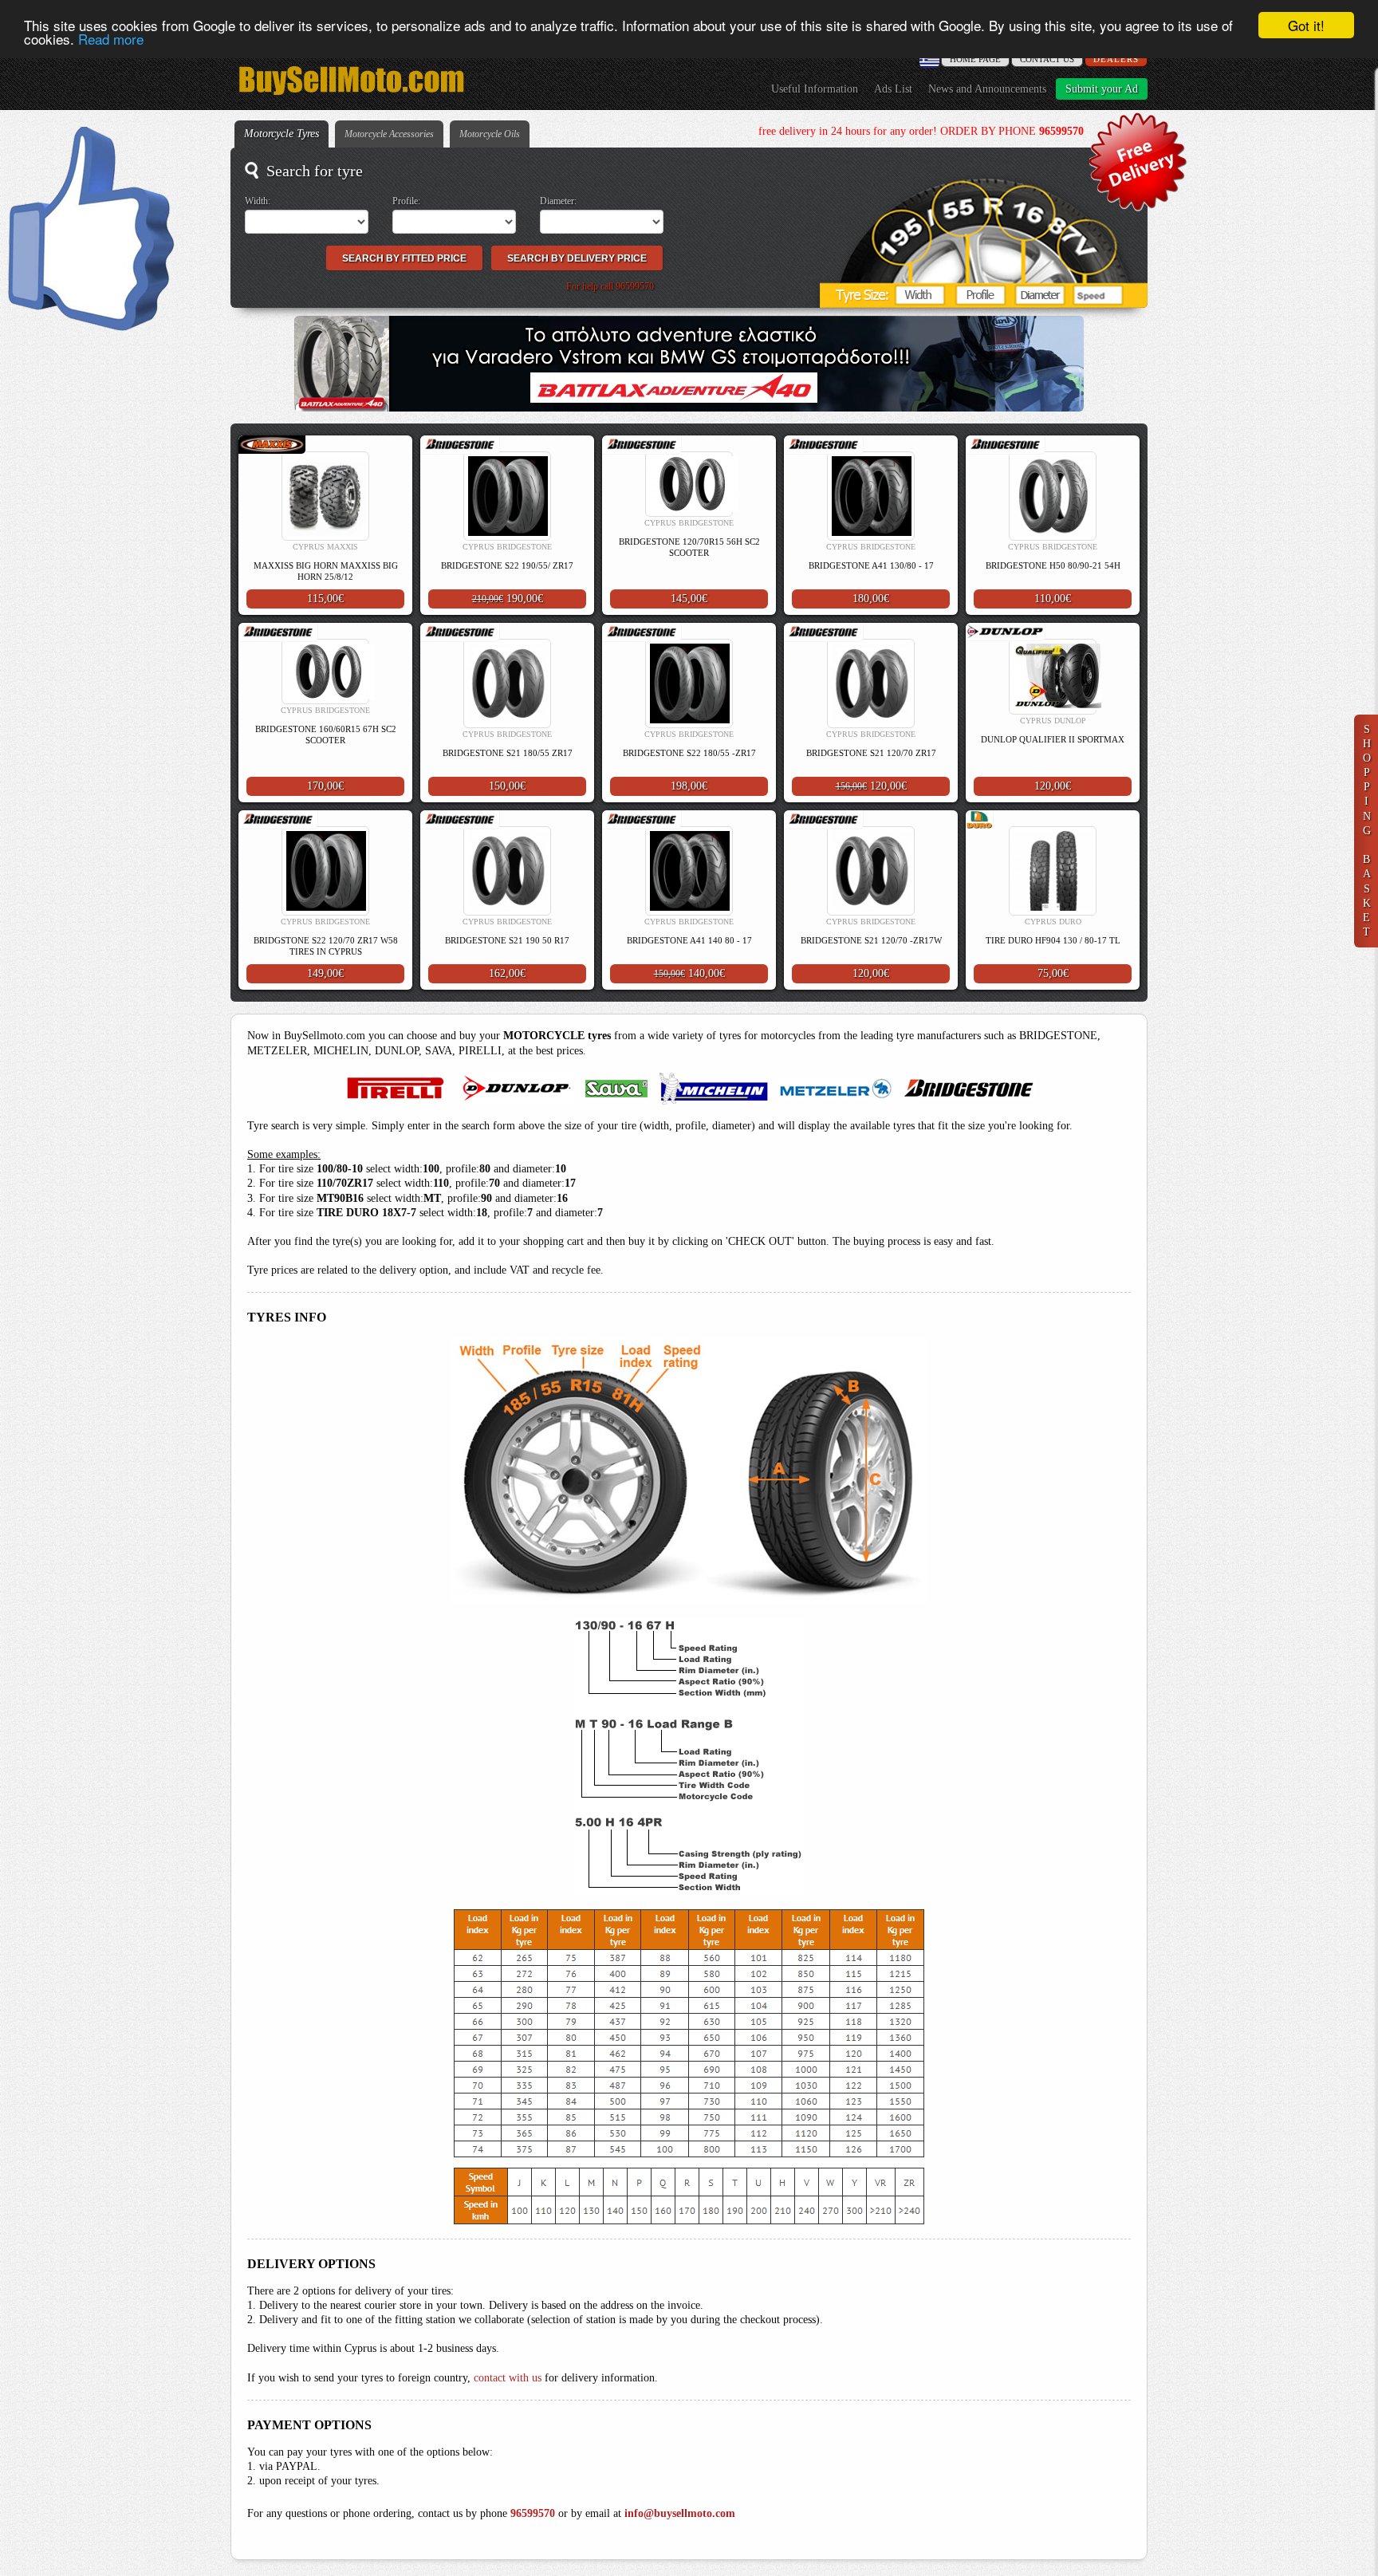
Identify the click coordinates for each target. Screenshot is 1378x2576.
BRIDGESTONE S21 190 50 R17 (507, 940)
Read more (111, 39)
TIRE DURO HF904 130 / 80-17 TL (1053, 940)
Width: (258, 201)
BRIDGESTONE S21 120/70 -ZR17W (871, 940)
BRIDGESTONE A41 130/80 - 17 (871, 565)
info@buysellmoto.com (680, 2513)
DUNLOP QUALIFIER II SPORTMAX (1053, 739)
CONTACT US (1047, 59)
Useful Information (815, 89)
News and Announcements (987, 89)
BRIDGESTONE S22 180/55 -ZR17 (689, 753)
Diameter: (558, 201)
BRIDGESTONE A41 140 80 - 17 (689, 940)
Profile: (406, 201)
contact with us (508, 2378)
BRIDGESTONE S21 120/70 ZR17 (871, 753)
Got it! (1306, 25)
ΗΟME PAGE (975, 59)
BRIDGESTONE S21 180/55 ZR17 (508, 753)
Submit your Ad (1102, 89)
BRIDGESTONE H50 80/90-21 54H (1053, 565)
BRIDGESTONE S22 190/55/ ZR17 (507, 565)
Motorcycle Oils (490, 134)
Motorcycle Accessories (389, 134)
